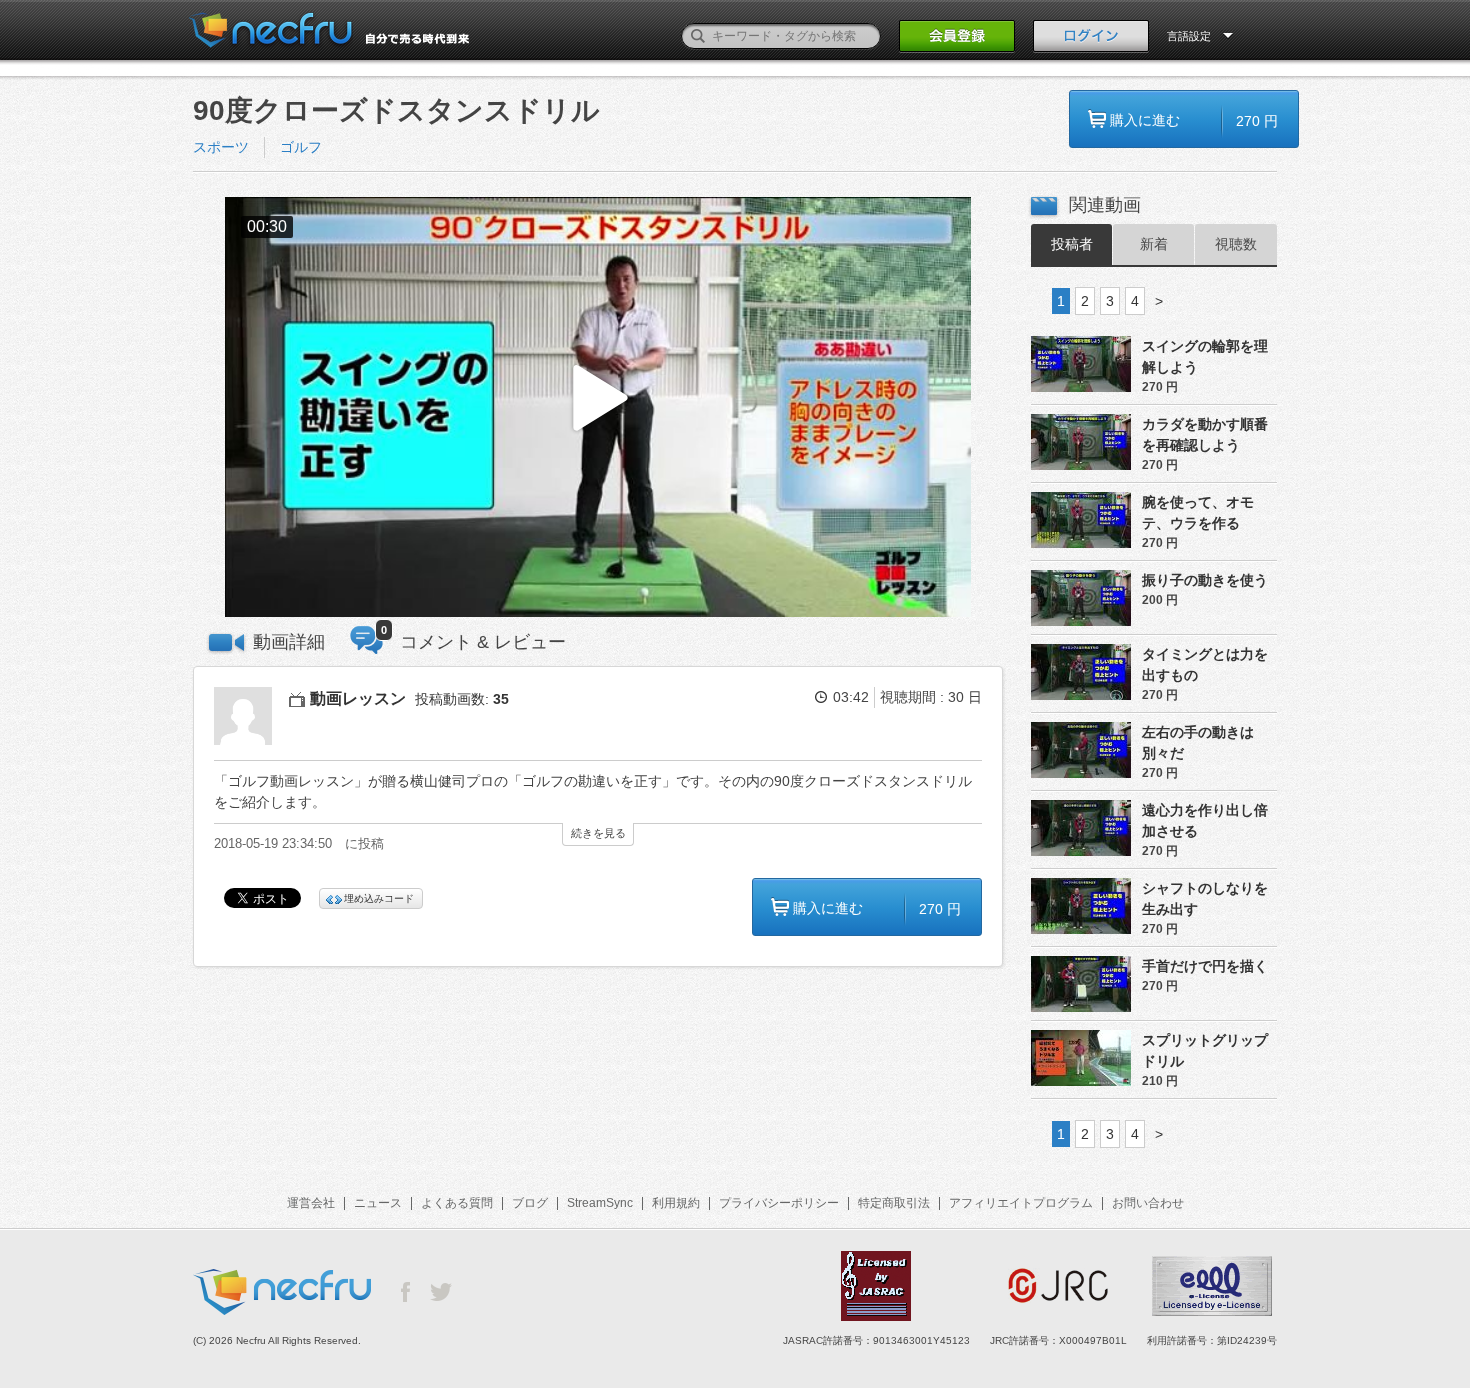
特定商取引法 (894, 1203)
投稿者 (1072, 244)
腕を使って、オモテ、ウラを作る (1198, 512)
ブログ (530, 1203)
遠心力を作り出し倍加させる (1205, 820)
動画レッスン (358, 698)
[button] (598, 407)
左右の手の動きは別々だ (1198, 742)
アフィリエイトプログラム (1021, 1203)
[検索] (698, 36)
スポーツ (221, 147)
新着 (1154, 244)
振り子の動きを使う (1205, 580)
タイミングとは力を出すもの (1205, 664)
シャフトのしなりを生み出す (1205, 898)
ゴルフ (301, 147)
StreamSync (600, 1203)
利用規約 (676, 1203)
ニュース (378, 1203)
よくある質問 (457, 1203)
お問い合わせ (1148, 1203)
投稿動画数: (462, 699)
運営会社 (311, 1203)
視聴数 (1236, 244)
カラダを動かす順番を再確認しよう (1205, 434)
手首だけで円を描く (1205, 966)
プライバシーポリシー (779, 1203)
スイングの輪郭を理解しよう (1205, 356)
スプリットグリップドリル (1205, 1050)
